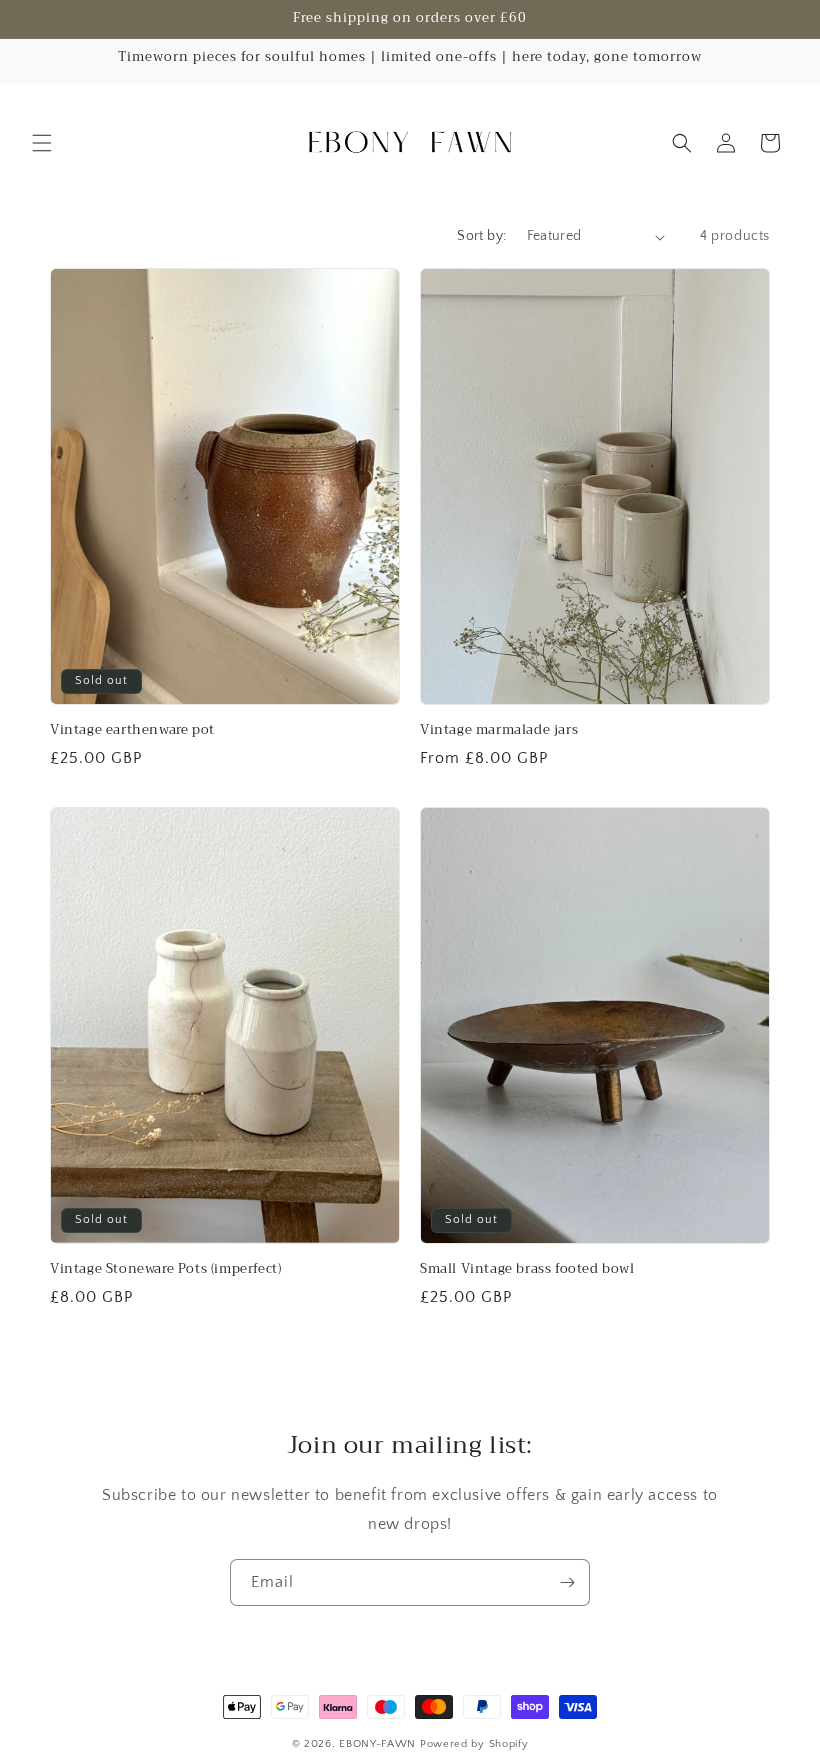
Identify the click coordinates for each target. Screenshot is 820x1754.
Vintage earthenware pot (132, 730)
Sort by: (481, 236)
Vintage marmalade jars (499, 730)
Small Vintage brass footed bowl (527, 1269)
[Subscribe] (567, 1582)
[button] (42, 143)
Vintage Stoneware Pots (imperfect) (165, 1269)
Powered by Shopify (474, 1744)
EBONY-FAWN (377, 1744)
